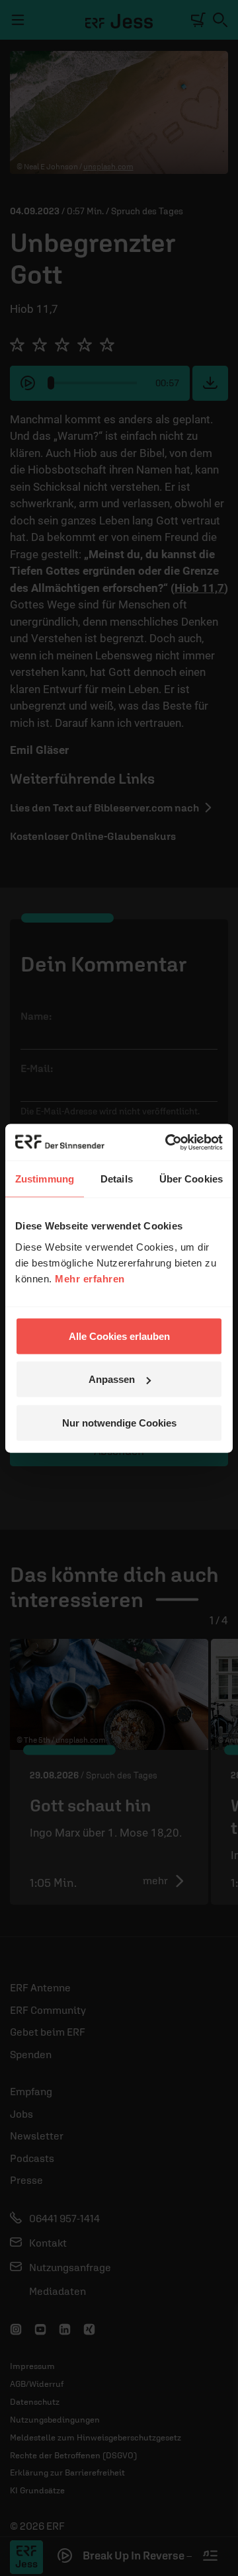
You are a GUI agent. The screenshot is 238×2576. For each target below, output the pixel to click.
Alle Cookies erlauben (119, 1336)
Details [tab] (117, 1179)
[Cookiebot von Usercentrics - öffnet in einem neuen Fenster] (168, 1142)
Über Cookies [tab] (191, 1179)
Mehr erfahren (90, 1278)
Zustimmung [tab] (45, 1179)
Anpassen (112, 1379)
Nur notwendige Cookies (119, 1422)
